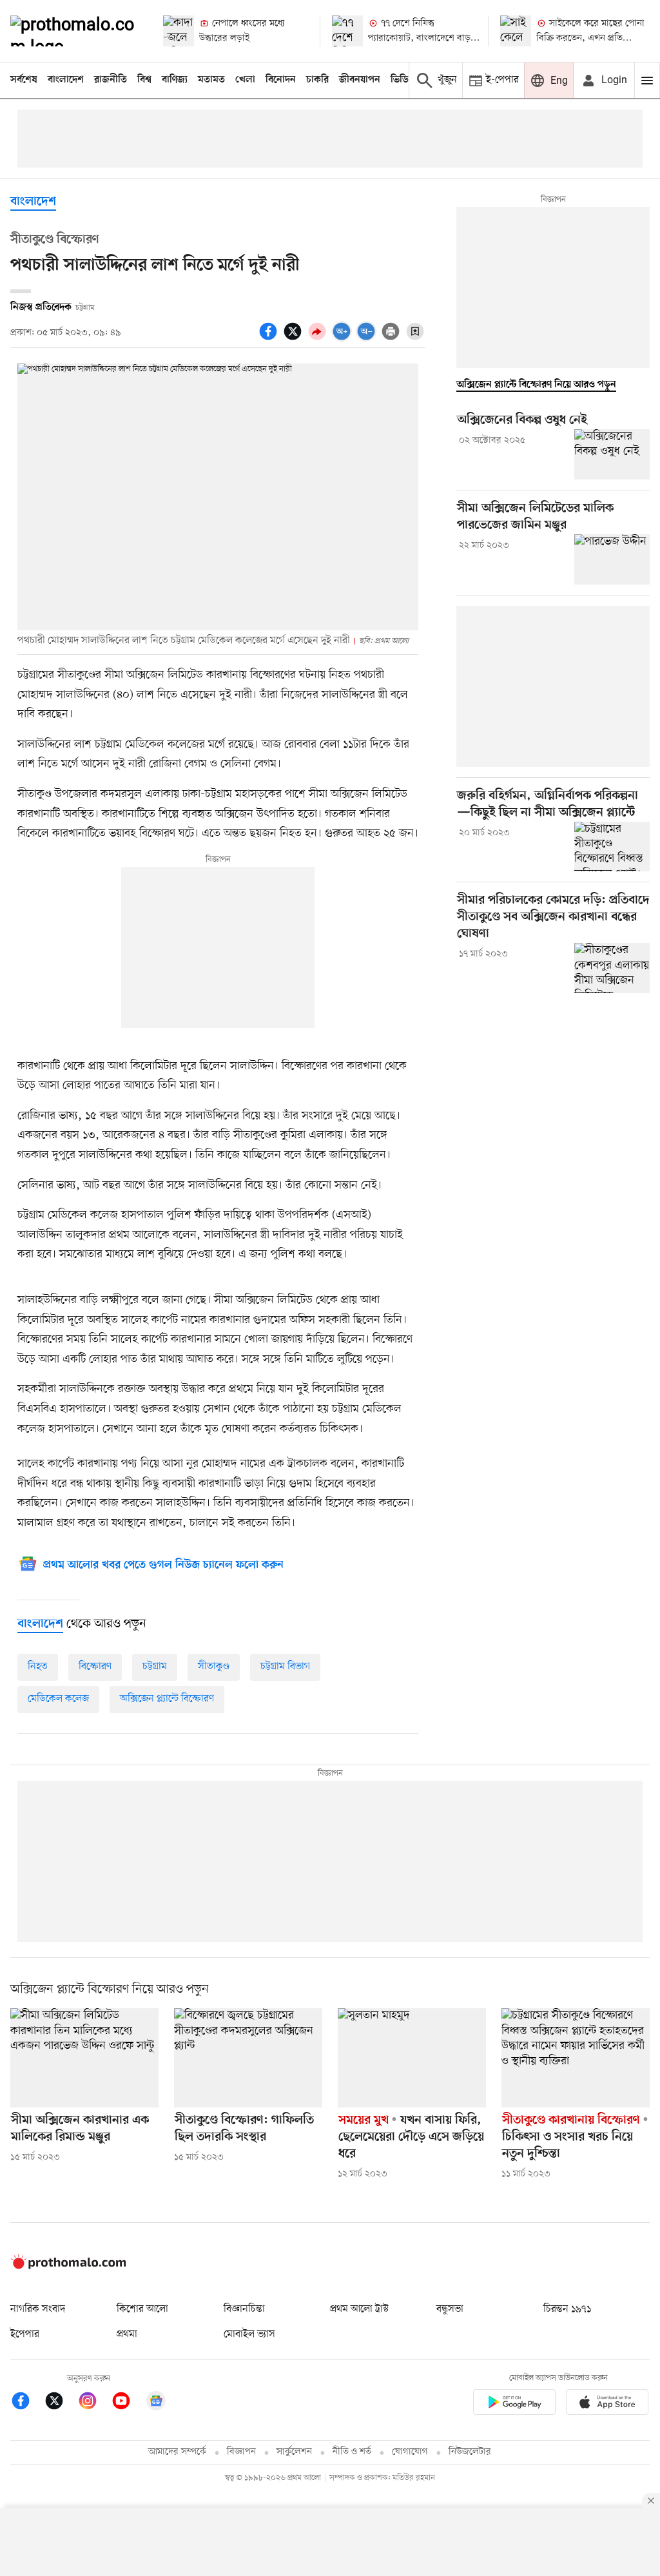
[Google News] (156, 2403)
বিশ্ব (144, 80)
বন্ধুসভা (450, 2309)
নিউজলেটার (470, 2452)
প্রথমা (127, 2334)
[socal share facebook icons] (270, 338)
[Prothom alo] (76, 31)
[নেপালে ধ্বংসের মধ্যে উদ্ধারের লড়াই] (179, 31)
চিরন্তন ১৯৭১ (567, 2309)
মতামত (211, 80)
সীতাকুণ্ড (214, 1667)
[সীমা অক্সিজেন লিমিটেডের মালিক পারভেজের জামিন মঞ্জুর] (612, 559)
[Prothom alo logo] (68, 2266)
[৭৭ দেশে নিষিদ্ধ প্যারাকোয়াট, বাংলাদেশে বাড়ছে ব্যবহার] (347, 31)
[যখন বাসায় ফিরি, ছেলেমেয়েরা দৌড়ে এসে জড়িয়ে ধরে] (412, 2058)
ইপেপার (25, 2334)
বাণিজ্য (175, 80)
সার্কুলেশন (294, 2452)
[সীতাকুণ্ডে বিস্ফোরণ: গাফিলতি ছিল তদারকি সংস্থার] (248, 2058)
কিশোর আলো (142, 2309)
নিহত (38, 1667)
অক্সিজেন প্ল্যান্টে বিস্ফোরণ (167, 1699)
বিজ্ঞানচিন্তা (244, 2309)
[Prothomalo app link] (514, 2404)
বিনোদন (281, 80)
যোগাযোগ (410, 2452)
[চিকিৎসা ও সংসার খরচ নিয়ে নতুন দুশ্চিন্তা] (576, 2058)
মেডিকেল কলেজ (58, 1699)
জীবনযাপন (360, 80)
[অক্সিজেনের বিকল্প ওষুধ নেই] (612, 454)
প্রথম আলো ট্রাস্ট (359, 2309)
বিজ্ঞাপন (241, 2452)
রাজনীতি (111, 80)
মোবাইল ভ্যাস (249, 2334)
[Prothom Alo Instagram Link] (94, 2403)
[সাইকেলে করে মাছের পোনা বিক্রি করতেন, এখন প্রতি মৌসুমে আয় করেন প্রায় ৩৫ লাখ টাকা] (516, 31)
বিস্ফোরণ (95, 1667)
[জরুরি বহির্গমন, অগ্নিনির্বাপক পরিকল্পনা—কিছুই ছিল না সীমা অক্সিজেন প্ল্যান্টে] (612, 847)
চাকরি (317, 80)
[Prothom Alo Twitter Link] (61, 2403)
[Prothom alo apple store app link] (607, 2404)
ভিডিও (403, 80)
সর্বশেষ (24, 80)
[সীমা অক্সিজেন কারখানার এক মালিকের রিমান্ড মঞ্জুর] (84, 2058)
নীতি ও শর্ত (352, 2452)
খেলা (245, 80)
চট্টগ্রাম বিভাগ (285, 1667)
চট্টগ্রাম (155, 1667)
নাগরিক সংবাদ (38, 2309)
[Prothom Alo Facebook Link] (27, 2403)
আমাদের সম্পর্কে (177, 2452)
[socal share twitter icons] (295, 338)
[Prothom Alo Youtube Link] (128, 2403)
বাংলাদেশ (66, 80)
